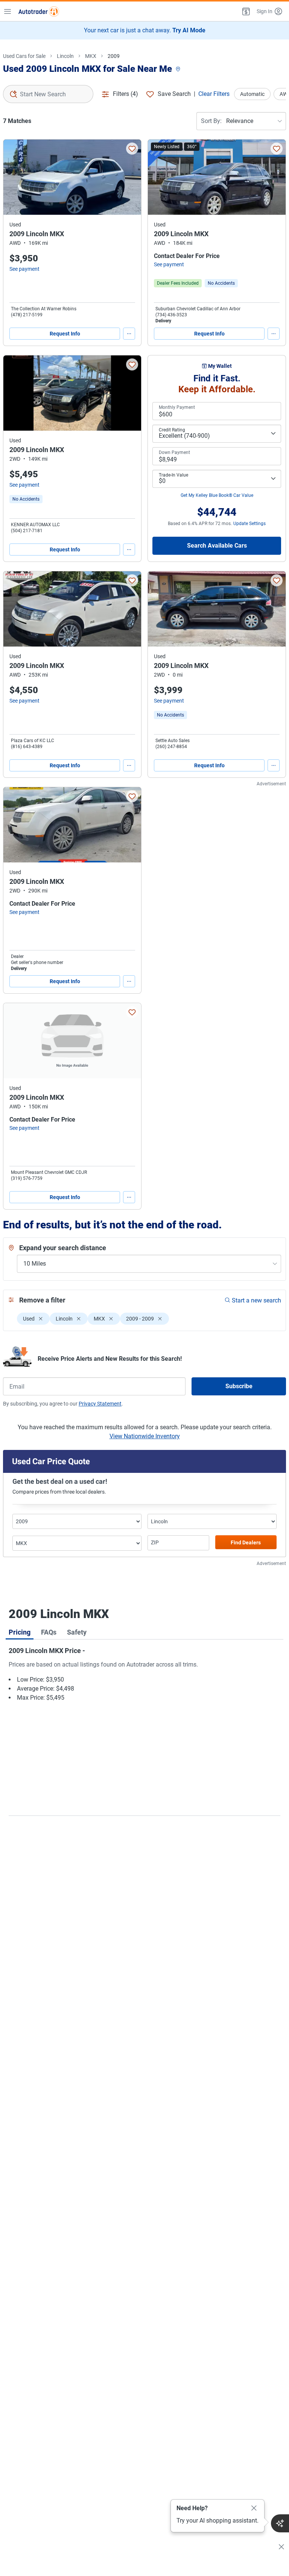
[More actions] (129, 334)
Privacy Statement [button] (100, 1404)
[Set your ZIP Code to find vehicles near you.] (179, 69)
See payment (24, 269)
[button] (245, 11)
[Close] (254, 2508)
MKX (91, 56)
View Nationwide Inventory (145, 1436)
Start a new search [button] (256, 1300)
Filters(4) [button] (125, 94)
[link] (221, 283)
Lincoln (65, 56)
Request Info (65, 334)
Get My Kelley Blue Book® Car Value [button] (217, 495)
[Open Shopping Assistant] (280, 2523)
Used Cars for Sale (24, 56)
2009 (114, 56)
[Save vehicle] (132, 149)
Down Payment (174, 452)
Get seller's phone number (37, 962)
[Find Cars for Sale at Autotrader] (39, 11)
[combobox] (48, 94)
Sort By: (211, 121)
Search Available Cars (217, 546)
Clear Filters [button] (214, 94)
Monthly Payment (177, 407)
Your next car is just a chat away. (145, 30)
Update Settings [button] (249, 524)
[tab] (20, 1632)
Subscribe (239, 1386)
